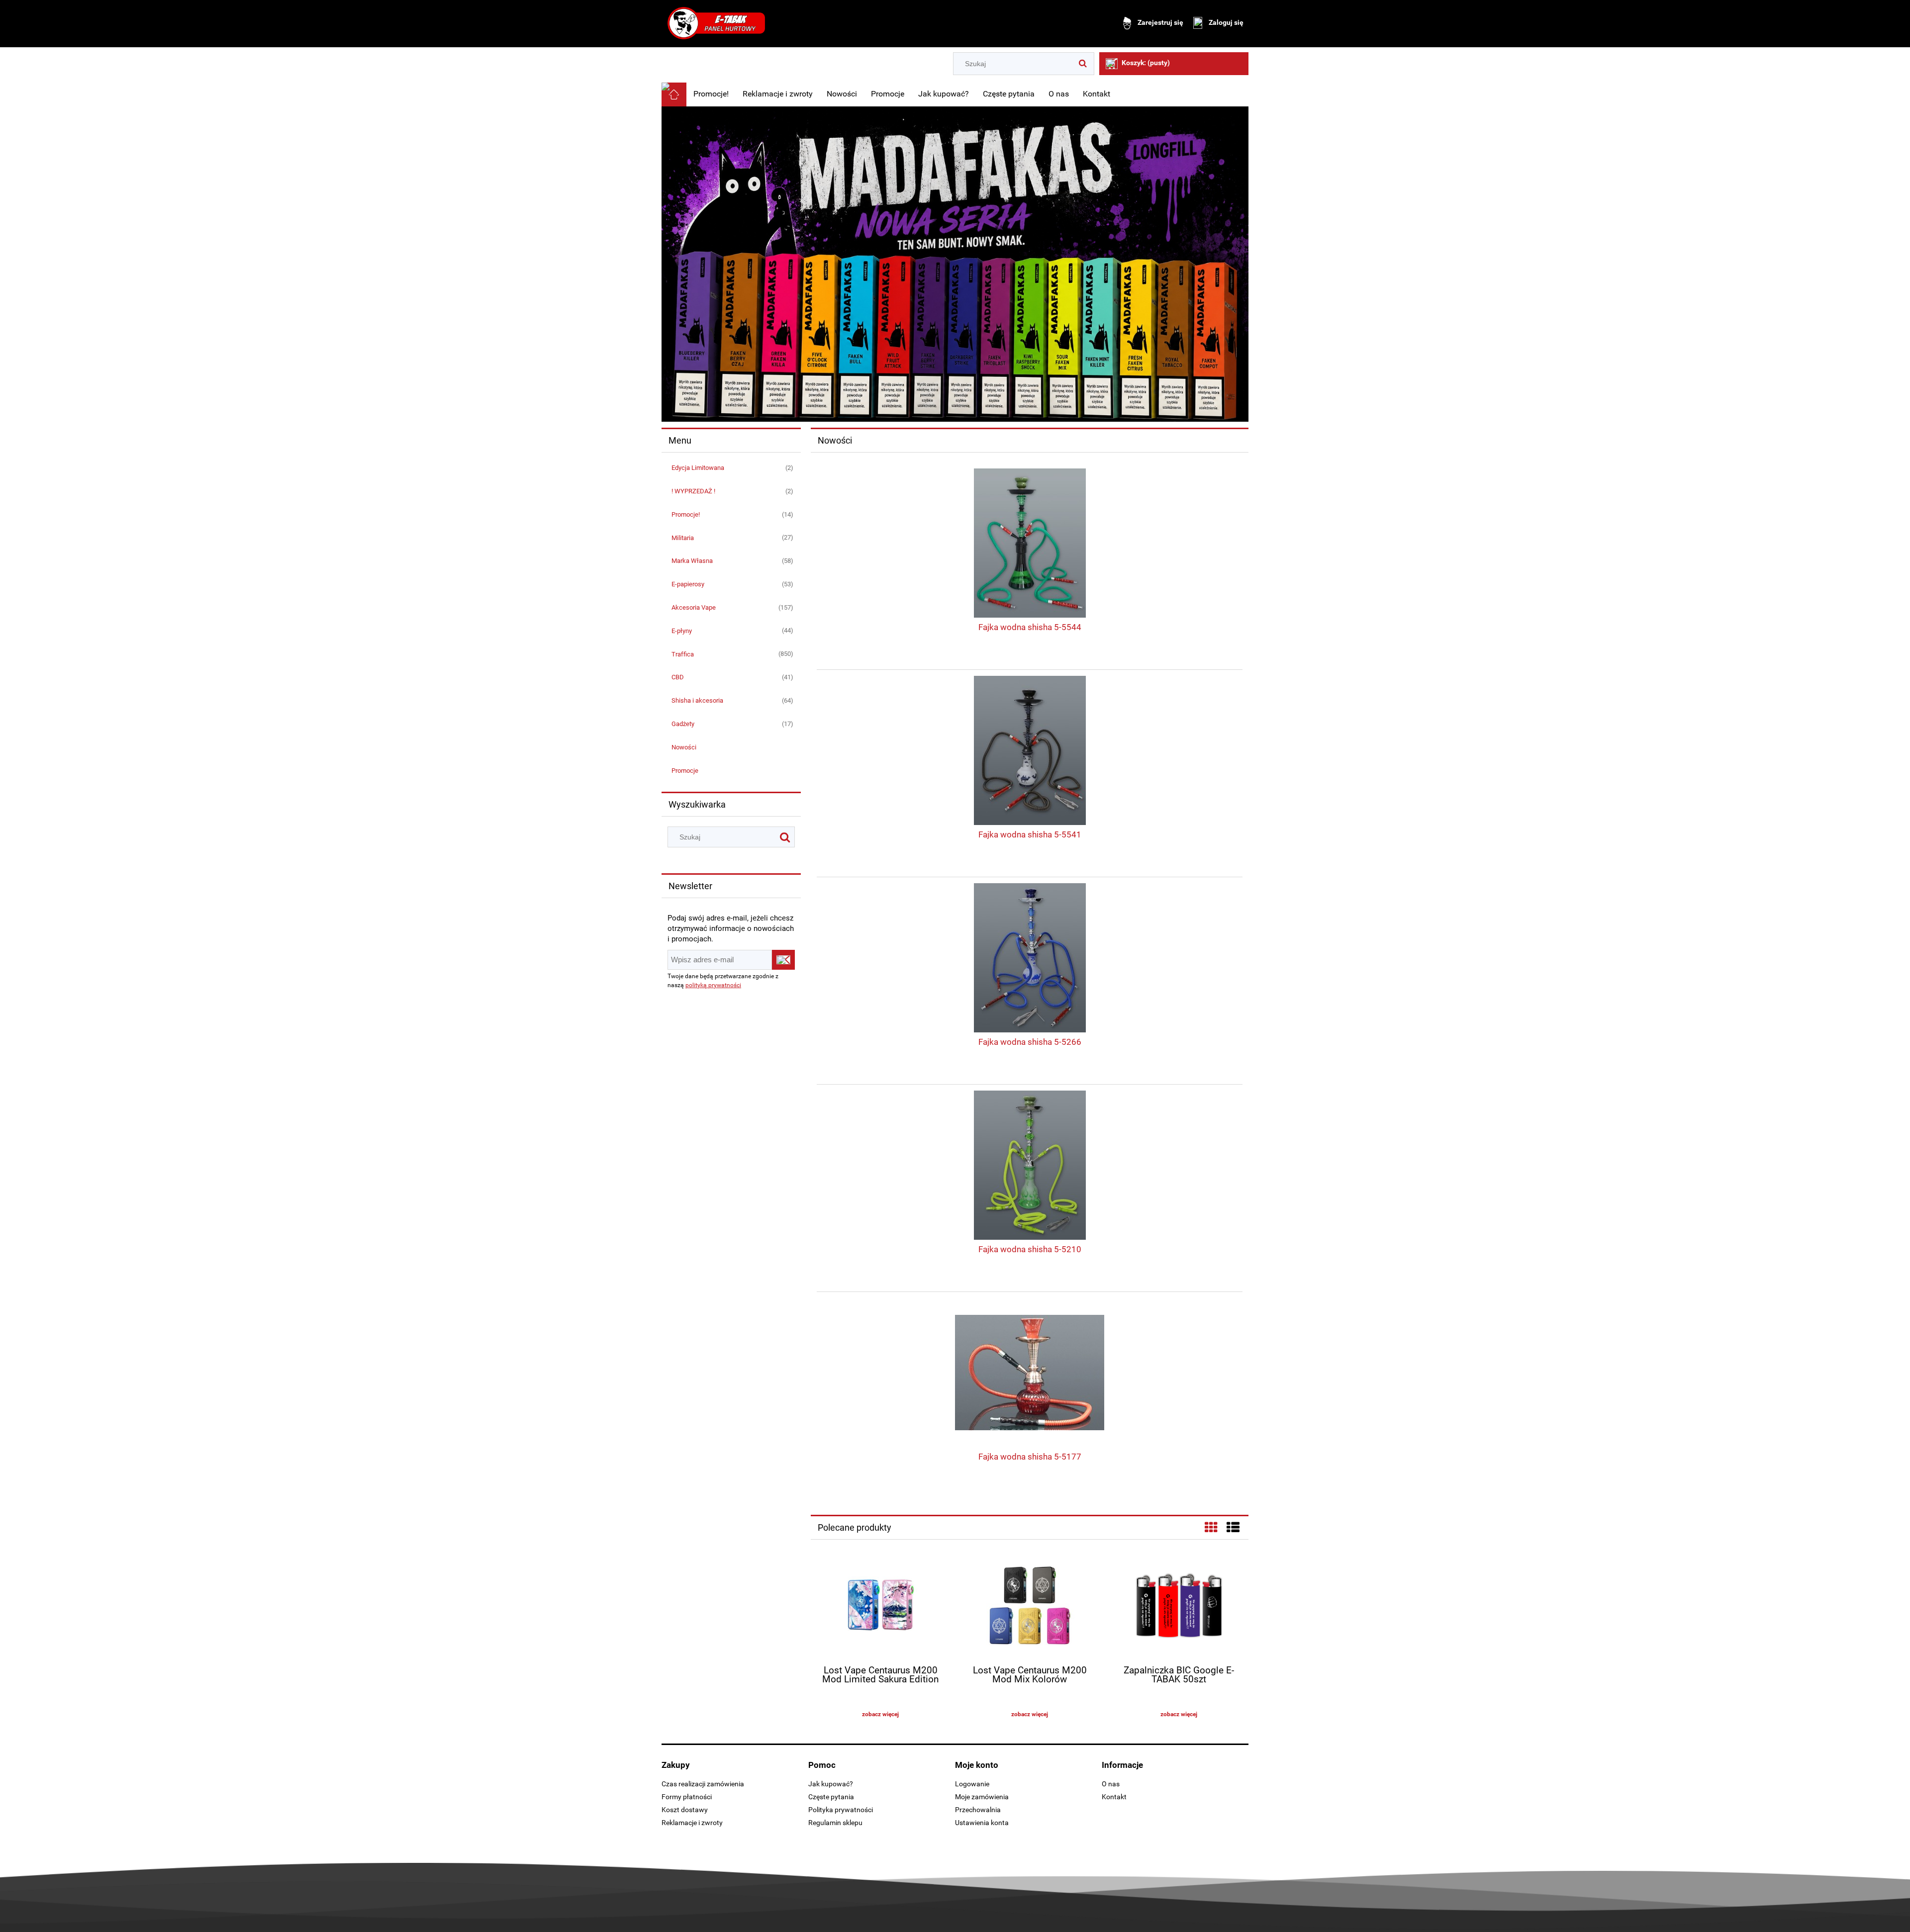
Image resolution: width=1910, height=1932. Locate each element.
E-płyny (682, 631)
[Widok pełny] (1233, 1528)
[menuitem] (711, 94)
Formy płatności (687, 1797)
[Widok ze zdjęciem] (1211, 1528)
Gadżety (683, 724)
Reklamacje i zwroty (692, 1823)
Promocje (685, 771)
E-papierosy (688, 584)
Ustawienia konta (982, 1823)
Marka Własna (692, 561)
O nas (1111, 1784)
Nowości (684, 747)
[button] (880, 1714)
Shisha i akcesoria (697, 700)
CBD (678, 677)
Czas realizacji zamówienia (703, 1784)
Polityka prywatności (841, 1810)
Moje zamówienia (982, 1797)
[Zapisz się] (783, 960)
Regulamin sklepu (835, 1823)
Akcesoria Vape (694, 607)
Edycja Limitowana (698, 468)
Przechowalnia (978, 1810)
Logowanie (972, 1784)
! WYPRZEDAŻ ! (693, 491)
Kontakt (1114, 1797)
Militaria (683, 538)
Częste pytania (831, 1797)
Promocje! (686, 514)
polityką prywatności (713, 985)
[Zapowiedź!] (955, 264)
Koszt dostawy (685, 1810)
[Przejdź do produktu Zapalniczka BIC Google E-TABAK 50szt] (1179, 1607)
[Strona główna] (716, 23)
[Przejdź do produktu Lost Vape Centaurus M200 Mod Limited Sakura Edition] (880, 1607)
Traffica (683, 654)
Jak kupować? (831, 1784)
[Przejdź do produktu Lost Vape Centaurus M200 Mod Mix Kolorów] (1030, 1607)
